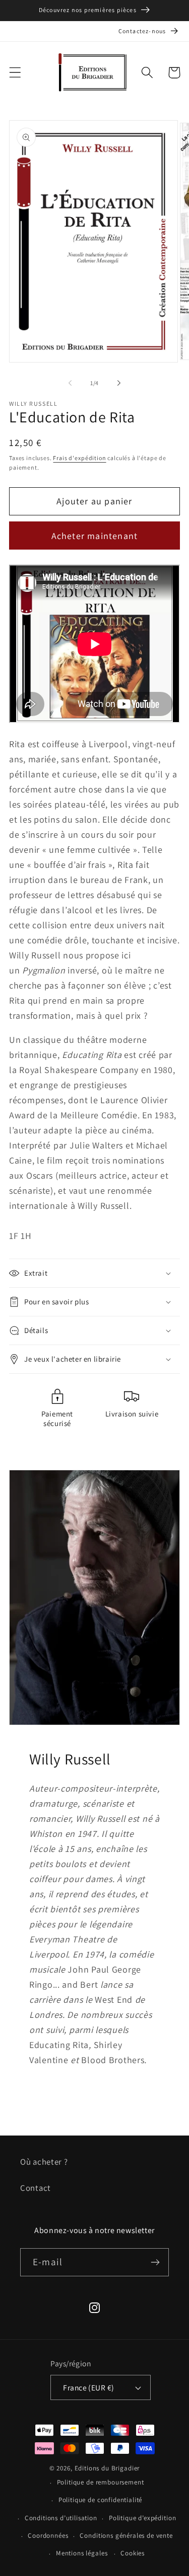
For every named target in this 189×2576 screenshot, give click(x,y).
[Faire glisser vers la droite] (119, 383)
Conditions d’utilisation (61, 2518)
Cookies (133, 2553)
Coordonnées (48, 2536)
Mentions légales (82, 2553)
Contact (36, 2188)
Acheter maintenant (95, 536)
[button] (15, 73)
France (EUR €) (89, 2387)
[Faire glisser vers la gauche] (70, 383)
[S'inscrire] (155, 2262)
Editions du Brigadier (107, 2468)
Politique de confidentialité (101, 2500)
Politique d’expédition (142, 2518)
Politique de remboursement (101, 2482)
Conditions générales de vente (126, 2536)
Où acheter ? (44, 2162)
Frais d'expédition (79, 458)
